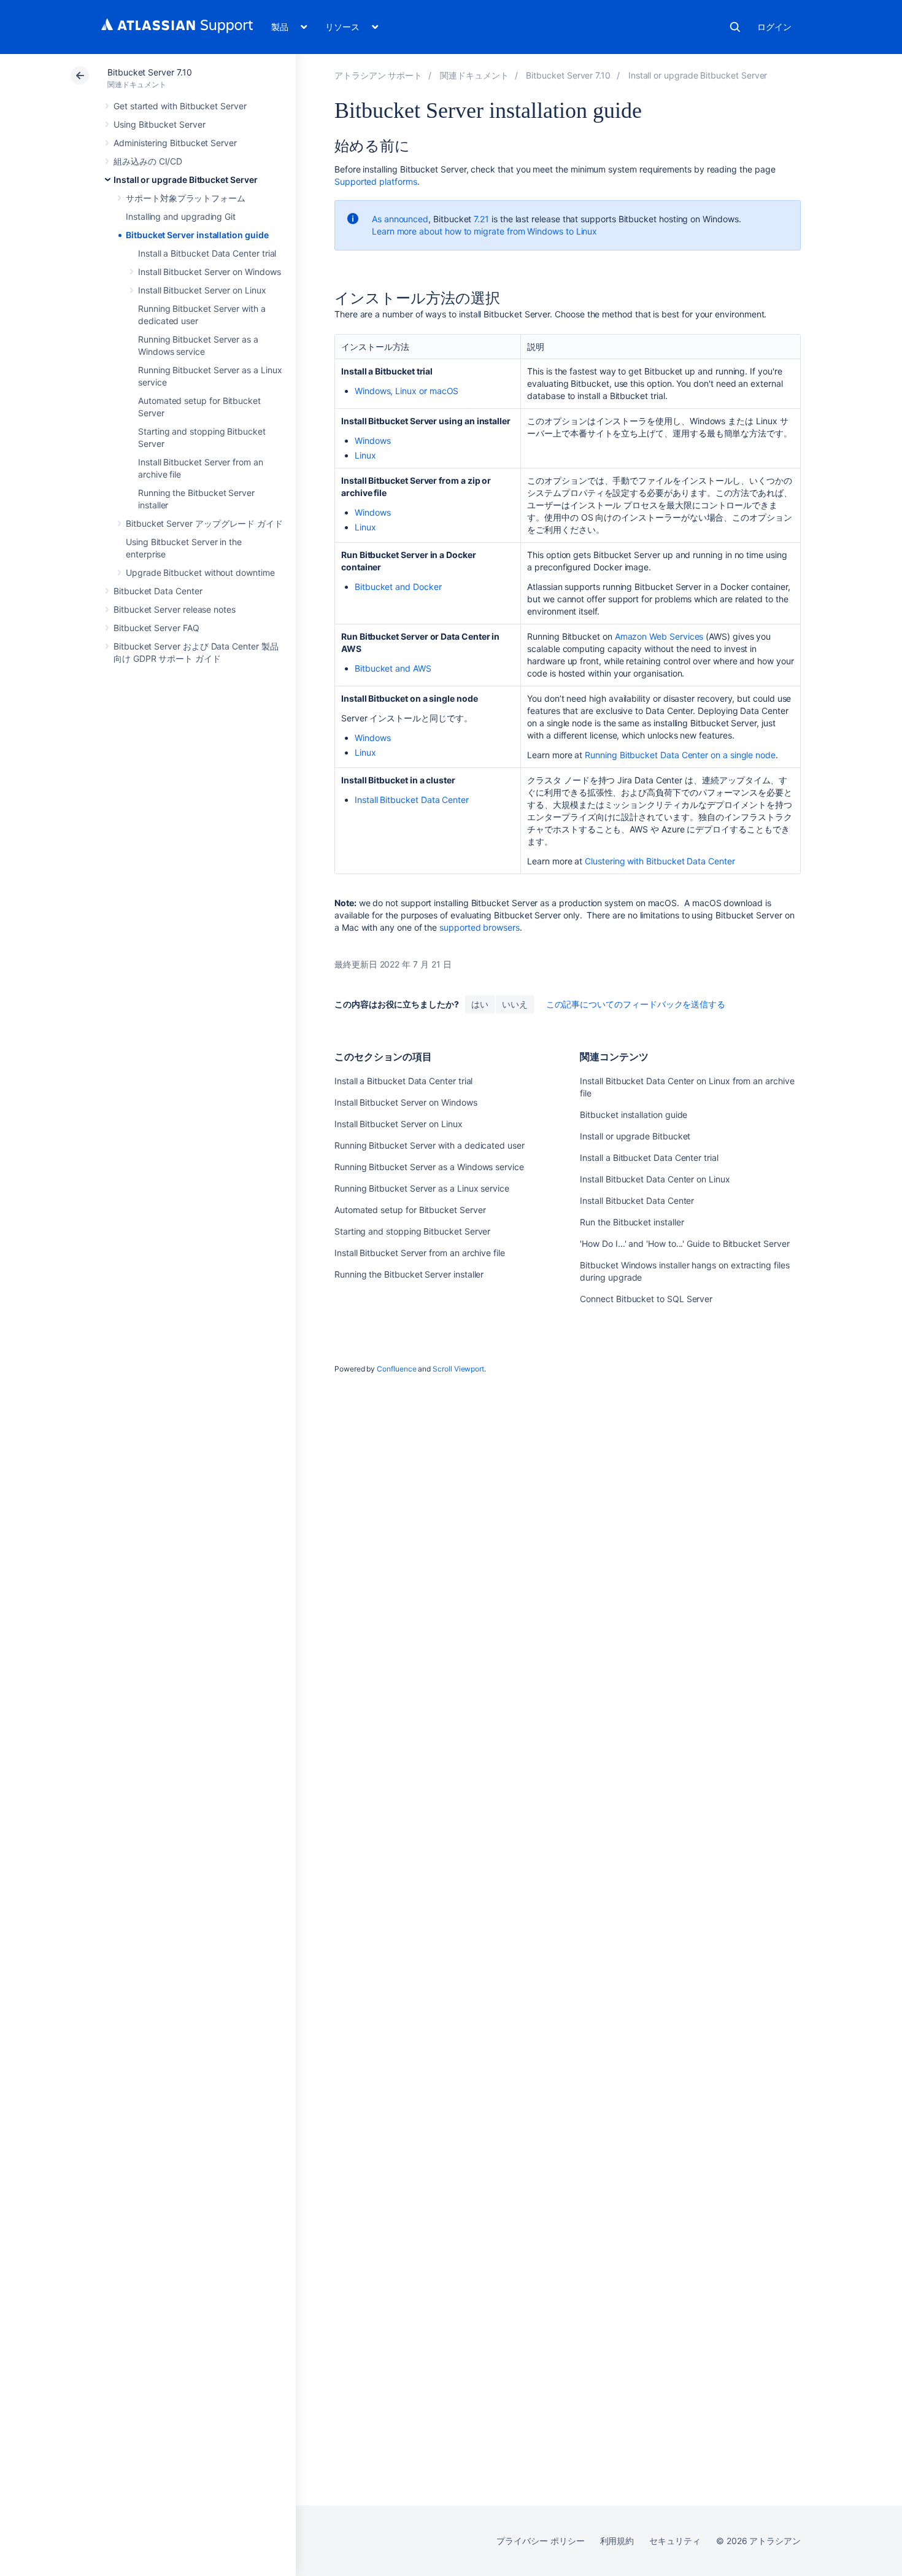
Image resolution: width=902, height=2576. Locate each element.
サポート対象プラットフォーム (186, 198)
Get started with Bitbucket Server (180, 106)
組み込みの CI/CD (148, 161)
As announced (400, 219)
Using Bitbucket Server (159, 124)
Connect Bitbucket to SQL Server (646, 1299)
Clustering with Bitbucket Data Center (660, 861)
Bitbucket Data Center (158, 591)
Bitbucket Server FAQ (156, 628)
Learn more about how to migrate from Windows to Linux (484, 231)
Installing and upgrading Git (181, 216)
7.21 (481, 219)
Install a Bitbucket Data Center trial (207, 253)
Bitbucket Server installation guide (197, 235)
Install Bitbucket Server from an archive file (420, 1253)
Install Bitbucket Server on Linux (202, 290)
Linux (365, 455)
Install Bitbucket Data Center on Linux (655, 1179)
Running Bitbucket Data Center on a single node (680, 755)
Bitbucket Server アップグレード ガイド (204, 523)
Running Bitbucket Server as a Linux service (422, 1188)
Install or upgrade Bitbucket (635, 1136)
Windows (373, 440)
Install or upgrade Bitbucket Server (186, 180)
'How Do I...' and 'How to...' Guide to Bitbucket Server (684, 1243)
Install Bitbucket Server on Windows (210, 272)
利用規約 (617, 2541)
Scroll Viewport (458, 1369)
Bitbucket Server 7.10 (150, 72)
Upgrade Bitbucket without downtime (200, 572)
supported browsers (480, 927)
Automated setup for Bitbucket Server (410, 1210)
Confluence (396, 1369)
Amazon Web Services (659, 636)
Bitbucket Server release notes (175, 609)
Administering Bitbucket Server (175, 143)
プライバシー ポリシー (540, 2541)
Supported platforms (376, 181)
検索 (735, 27)
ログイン (774, 27)
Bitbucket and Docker (398, 587)
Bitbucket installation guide (634, 1115)
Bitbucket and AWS (393, 668)
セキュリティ (675, 2541)
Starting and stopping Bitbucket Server (412, 1231)
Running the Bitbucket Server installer (409, 1274)
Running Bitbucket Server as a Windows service (429, 1167)
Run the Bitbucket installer (632, 1222)
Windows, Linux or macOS (407, 391)
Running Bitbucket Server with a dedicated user (430, 1145)
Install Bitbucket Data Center (412, 800)
